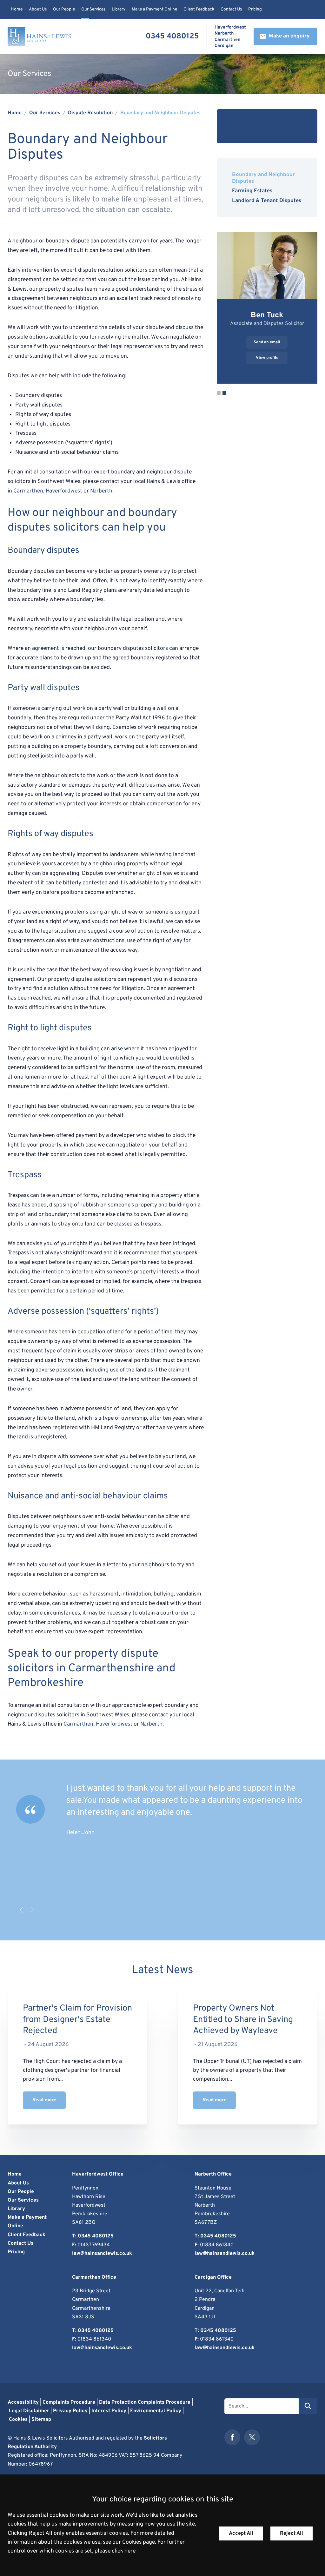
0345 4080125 (172, 36)
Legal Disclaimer (29, 2411)
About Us (38, 9)
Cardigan (224, 46)
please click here (115, 2551)
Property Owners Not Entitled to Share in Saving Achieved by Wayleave (243, 2020)
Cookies (18, 2420)
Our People (64, 9)
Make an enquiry (289, 36)
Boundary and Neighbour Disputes (160, 113)
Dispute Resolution (90, 113)
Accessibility (23, 2402)
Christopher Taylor (267, 315)
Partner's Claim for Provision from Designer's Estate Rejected (77, 2020)
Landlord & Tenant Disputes (267, 201)
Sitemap (41, 2420)
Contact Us (231, 9)
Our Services (93, 9)
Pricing (255, 9)
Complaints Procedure (69, 2402)
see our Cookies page (129, 2542)
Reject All (292, 2533)
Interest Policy (109, 2411)
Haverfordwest (230, 27)
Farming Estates (252, 191)
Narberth (224, 34)
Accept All (241, 2533)
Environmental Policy (156, 2411)
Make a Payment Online (154, 9)
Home (17, 9)
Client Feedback (199, 9)
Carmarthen (228, 40)
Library (119, 9)
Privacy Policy (70, 2411)
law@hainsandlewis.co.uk (102, 2254)
